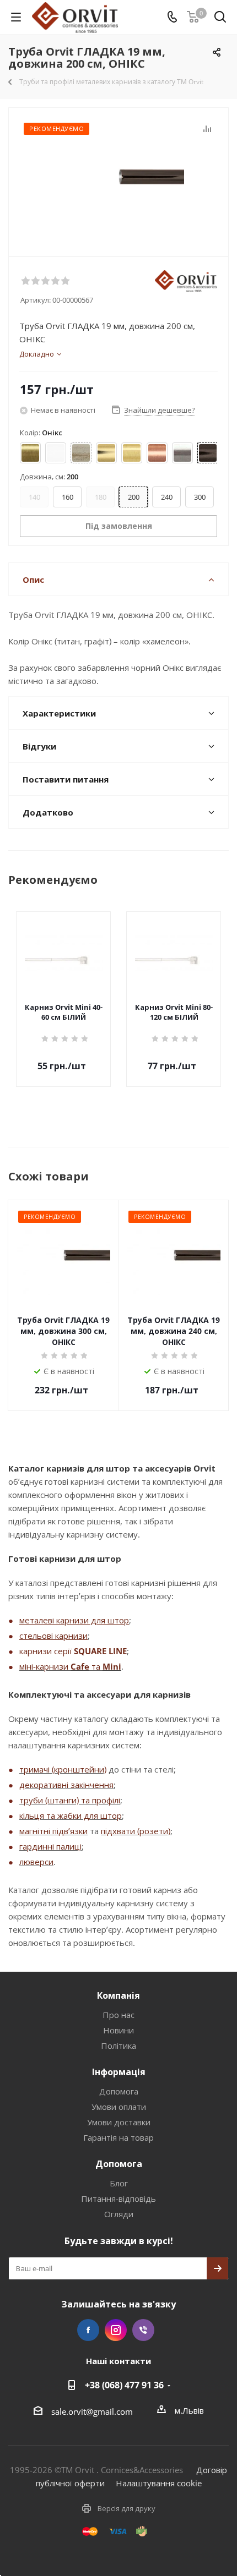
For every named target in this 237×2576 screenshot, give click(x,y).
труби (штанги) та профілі (70, 1800)
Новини (118, 2030)
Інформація (119, 2072)
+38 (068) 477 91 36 (124, 2385)
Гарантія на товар (118, 2137)
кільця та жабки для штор (71, 1815)
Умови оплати (119, 2107)
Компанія (118, 1995)
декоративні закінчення (66, 1785)
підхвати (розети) (136, 1831)
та (96, 1666)
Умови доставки (119, 2122)
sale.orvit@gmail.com (92, 2411)
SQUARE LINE (100, 1651)
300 (200, 497)
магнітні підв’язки (53, 1831)
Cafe (80, 1666)
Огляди (119, 2214)
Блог (119, 2183)
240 (167, 497)
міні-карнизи (45, 1666)
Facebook (88, 2330)
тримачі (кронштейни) (63, 1769)
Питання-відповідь (118, 2198)
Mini (112, 1666)
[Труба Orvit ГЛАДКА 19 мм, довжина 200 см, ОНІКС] (118, 177)
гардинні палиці (50, 1846)
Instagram (116, 2330)
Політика (118, 2046)
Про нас (118, 2015)
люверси (36, 1862)
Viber (143, 2330)
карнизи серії (47, 1651)
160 (68, 497)
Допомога (119, 2091)
